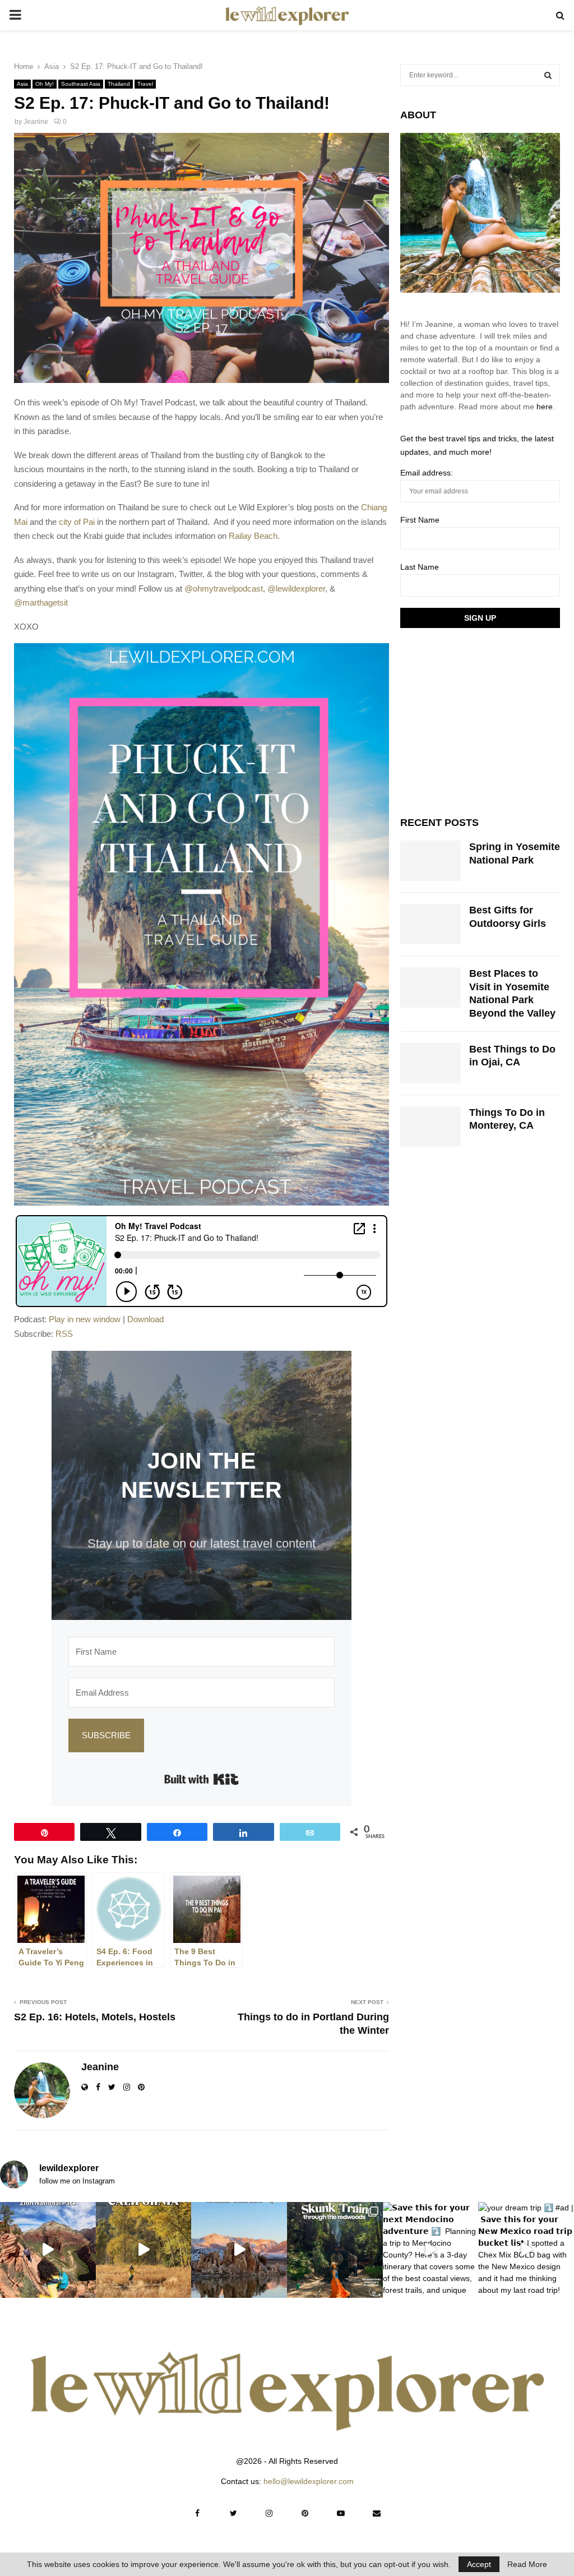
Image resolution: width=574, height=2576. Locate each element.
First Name (420, 520)
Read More (527, 2564)
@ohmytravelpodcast (224, 588)
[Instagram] (269, 2513)
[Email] (377, 2513)
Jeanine (36, 122)
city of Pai (77, 522)
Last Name (420, 567)
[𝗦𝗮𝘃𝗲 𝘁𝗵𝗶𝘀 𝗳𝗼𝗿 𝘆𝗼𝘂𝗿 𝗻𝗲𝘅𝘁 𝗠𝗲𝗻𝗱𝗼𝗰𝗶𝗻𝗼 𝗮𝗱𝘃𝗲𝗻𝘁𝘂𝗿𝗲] (431, 2250)
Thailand (119, 84)
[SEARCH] (548, 75)
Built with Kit (202, 1779)
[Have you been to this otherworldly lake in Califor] (239, 2250)
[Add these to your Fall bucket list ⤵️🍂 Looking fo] (144, 2250)
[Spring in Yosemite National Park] (430, 861)
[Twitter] (233, 2513)
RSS (64, 1334)
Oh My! (45, 84)
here (545, 407)
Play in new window (85, 1319)
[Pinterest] (305, 2513)
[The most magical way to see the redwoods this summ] (335, 2250)
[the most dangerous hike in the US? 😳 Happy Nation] (48, 2250)
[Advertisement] (484, 721)
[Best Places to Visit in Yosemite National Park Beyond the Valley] (430, 987)
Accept (479, 2564)
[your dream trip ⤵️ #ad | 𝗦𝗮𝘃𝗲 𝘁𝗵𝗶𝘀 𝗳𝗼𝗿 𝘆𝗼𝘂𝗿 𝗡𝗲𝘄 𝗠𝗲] (526, 2250)
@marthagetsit (41, 603)
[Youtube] (341, 2513)
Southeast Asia (81, 84)
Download (145, 1319)
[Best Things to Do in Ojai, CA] (430, 1063)
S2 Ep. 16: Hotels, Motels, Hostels (95, 2017)
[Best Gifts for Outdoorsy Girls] (430, 924)
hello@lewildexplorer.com (309, 2481)
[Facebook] (197, 2513)
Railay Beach (253, 536)
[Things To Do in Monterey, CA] (430, 1127)
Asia (22, 84)
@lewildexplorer (296, 588)
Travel (145, 84)
